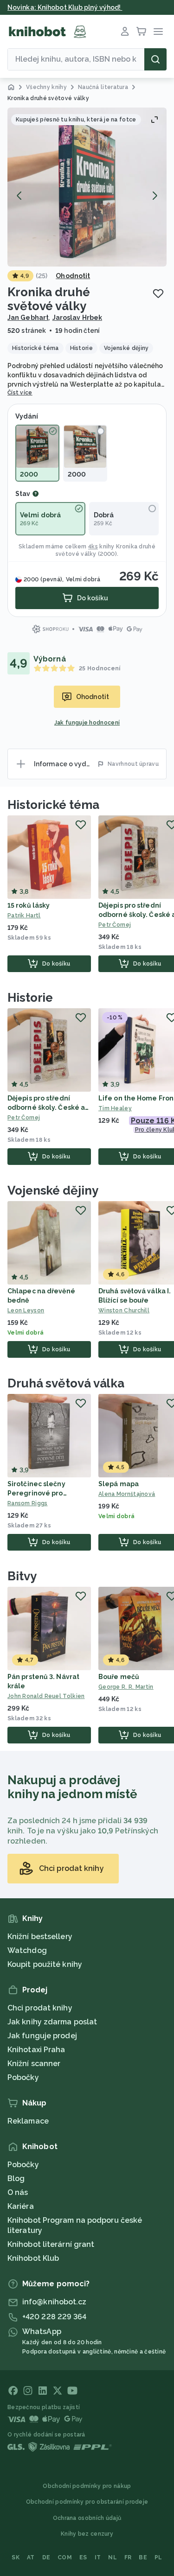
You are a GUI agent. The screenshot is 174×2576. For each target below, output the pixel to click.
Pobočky (23, 2077)
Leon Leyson (26, 1310)
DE (46, 2557)
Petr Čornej (24, 1118)
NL (113, 2557)
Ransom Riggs (28, 1503)
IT (98, 2557)
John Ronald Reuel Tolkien (46, 1696)
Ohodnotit (73, 276)
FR (128, 2557)
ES (83, 2557)
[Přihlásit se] (125, 32)
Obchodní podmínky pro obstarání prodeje (87, 2502)
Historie (30, 998)
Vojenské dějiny (53, 1190)
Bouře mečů (119, 1677)
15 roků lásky (29, 905)
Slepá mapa (119, 1484)
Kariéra (21, 2206)
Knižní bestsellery (40, 1937)
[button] (87, 187)
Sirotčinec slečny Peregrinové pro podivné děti (36, 1493)
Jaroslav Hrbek (77, 318)
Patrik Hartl (24, 916)
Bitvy (22, 1576)
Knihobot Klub (33, 2258)
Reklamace (28, 2121)
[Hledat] (155, 59)
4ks (93, 547)
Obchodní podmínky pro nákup (87, 2486)
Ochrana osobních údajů (87, 2518)
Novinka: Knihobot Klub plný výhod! (65, 7)
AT (31, 2557)
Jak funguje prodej (42, 2036)
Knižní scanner (34, 2064)
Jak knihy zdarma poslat (52, 2022)
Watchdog (27, 1950)
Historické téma (53, 805)
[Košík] (142, 32)
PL (158, 2557)
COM (65, 2557)
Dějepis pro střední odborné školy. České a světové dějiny (46, 1107)
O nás (18, 2192)
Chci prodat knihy (40, 2008)
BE (143, 2557)
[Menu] (158, 32)
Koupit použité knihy (45, 1964)
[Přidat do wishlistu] (158, 293)
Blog (16, 2178)
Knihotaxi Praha (36, 2050)
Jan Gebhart (28, 318)
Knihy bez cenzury (87, 2534)
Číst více (20, 393)
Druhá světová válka (66, 1383)
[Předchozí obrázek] (19, 196)
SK (16, 2557)
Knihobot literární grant (51, 2244)
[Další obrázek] (155, 196)
